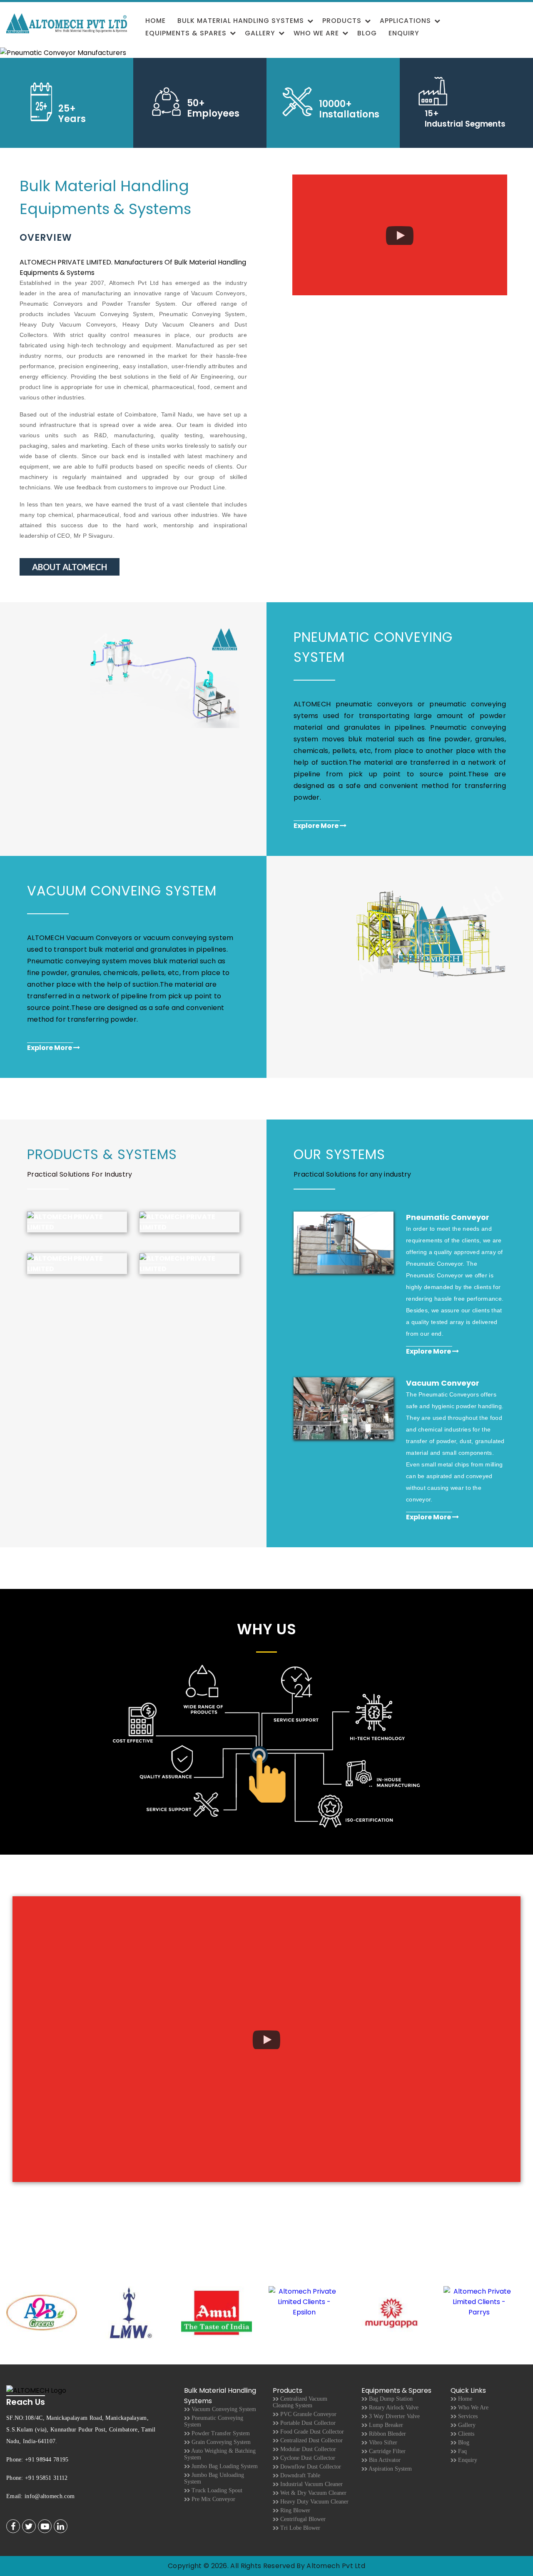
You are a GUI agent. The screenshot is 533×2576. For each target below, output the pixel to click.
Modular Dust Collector (307, 2449)
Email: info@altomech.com (40, 2496)
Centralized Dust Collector (311, 2440)
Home (156, 21)
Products (342, 21)
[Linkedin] (61, 2527)
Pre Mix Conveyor (213, 2499)
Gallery (260, 33)
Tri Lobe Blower (299, 2528)
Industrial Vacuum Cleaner (311, 2484)
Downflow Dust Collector (310, 2467)
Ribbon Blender (387, 2434)
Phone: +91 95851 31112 (37, 2478)
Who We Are (316, 33)
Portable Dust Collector (307, 2423)
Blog (367, 33)
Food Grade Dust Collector (311, 2432)
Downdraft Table (299, 2475)
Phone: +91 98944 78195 (37, 2460)
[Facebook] (13, 2527)
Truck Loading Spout (216, 2490)
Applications (405, 21)
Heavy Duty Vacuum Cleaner (314, 2502)
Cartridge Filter (386, 2451)
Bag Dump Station (390, 2399)
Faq (462, 2451)
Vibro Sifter (382, 2443)
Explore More (317, 826)
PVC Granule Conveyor (308, 2414)
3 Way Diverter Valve (394, 2416)
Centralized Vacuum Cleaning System (300, 2402)
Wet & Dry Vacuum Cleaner (313, 2493)
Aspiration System (390, 2469)
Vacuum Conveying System (223, 2409)
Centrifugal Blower (302, 2519)
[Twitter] (29, 2527)
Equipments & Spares (186, 33)
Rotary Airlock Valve (393, 2408)
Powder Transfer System (220, 2433)
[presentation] (521, 2314)
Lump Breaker (385, 2425)
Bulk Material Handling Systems (241, 21)
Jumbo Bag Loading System (224, 2466)
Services (467, 2416)
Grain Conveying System (220, 2442)
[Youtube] (45, 2527)
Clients (465, 2434)
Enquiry (404, 33)
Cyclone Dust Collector (307, 2458)
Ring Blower (294, 2510)
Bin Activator (384, 2460)
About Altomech (70, 567)
